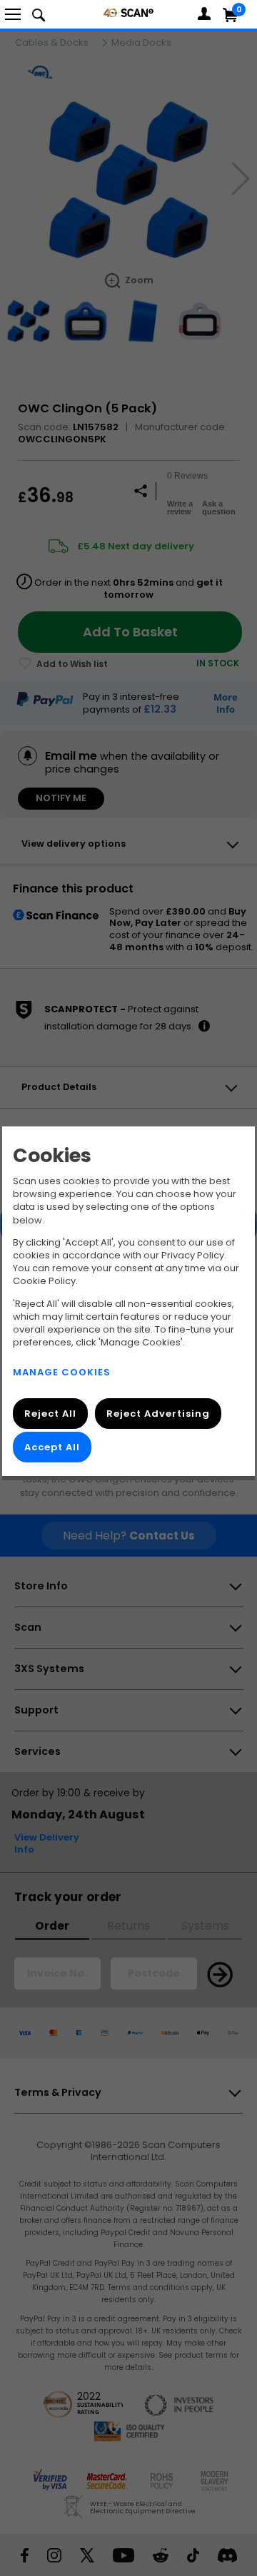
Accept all (52, 1448)
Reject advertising (158, 1414)
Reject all (50, 1414)
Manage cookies (62, 1373)
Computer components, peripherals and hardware (128, 12)
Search (39, 14)
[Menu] (13, 14)
